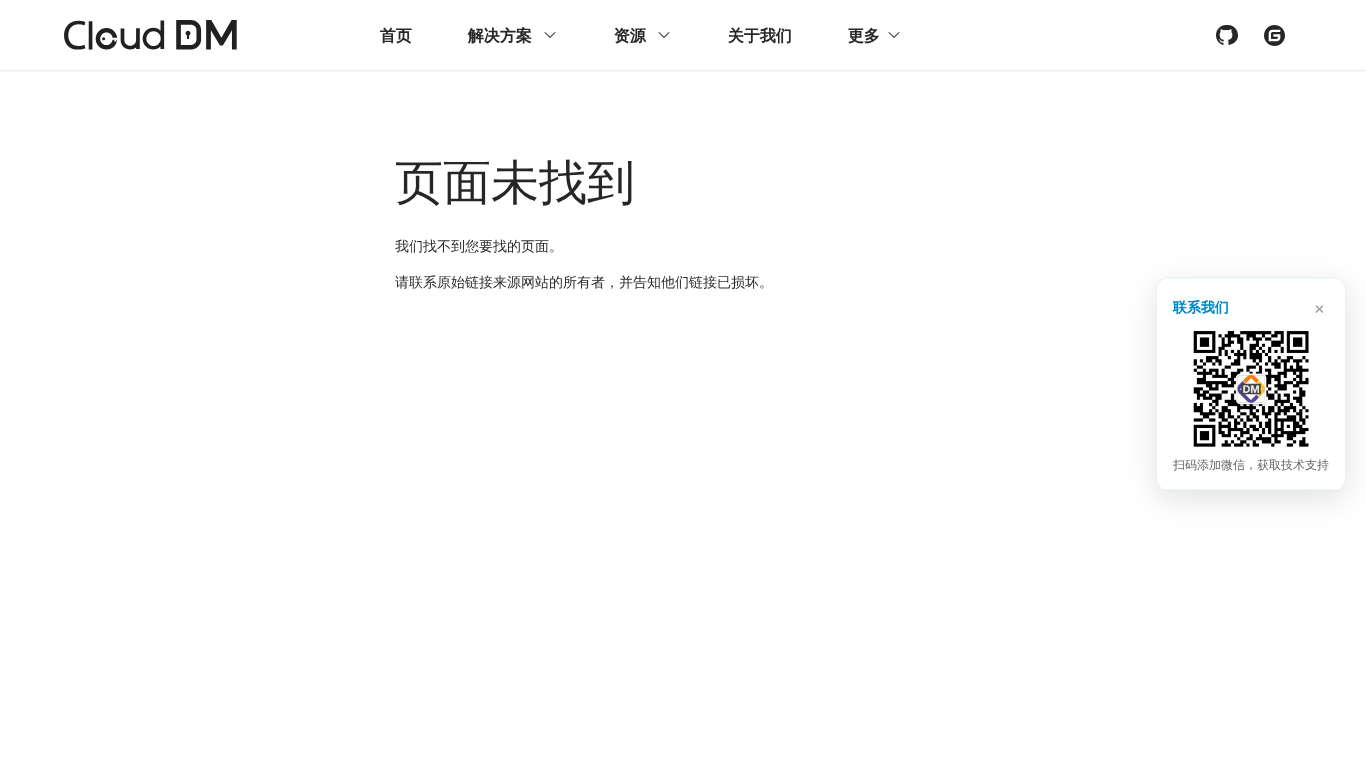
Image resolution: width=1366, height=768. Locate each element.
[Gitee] (1274, 35)
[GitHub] (1226, 35)
